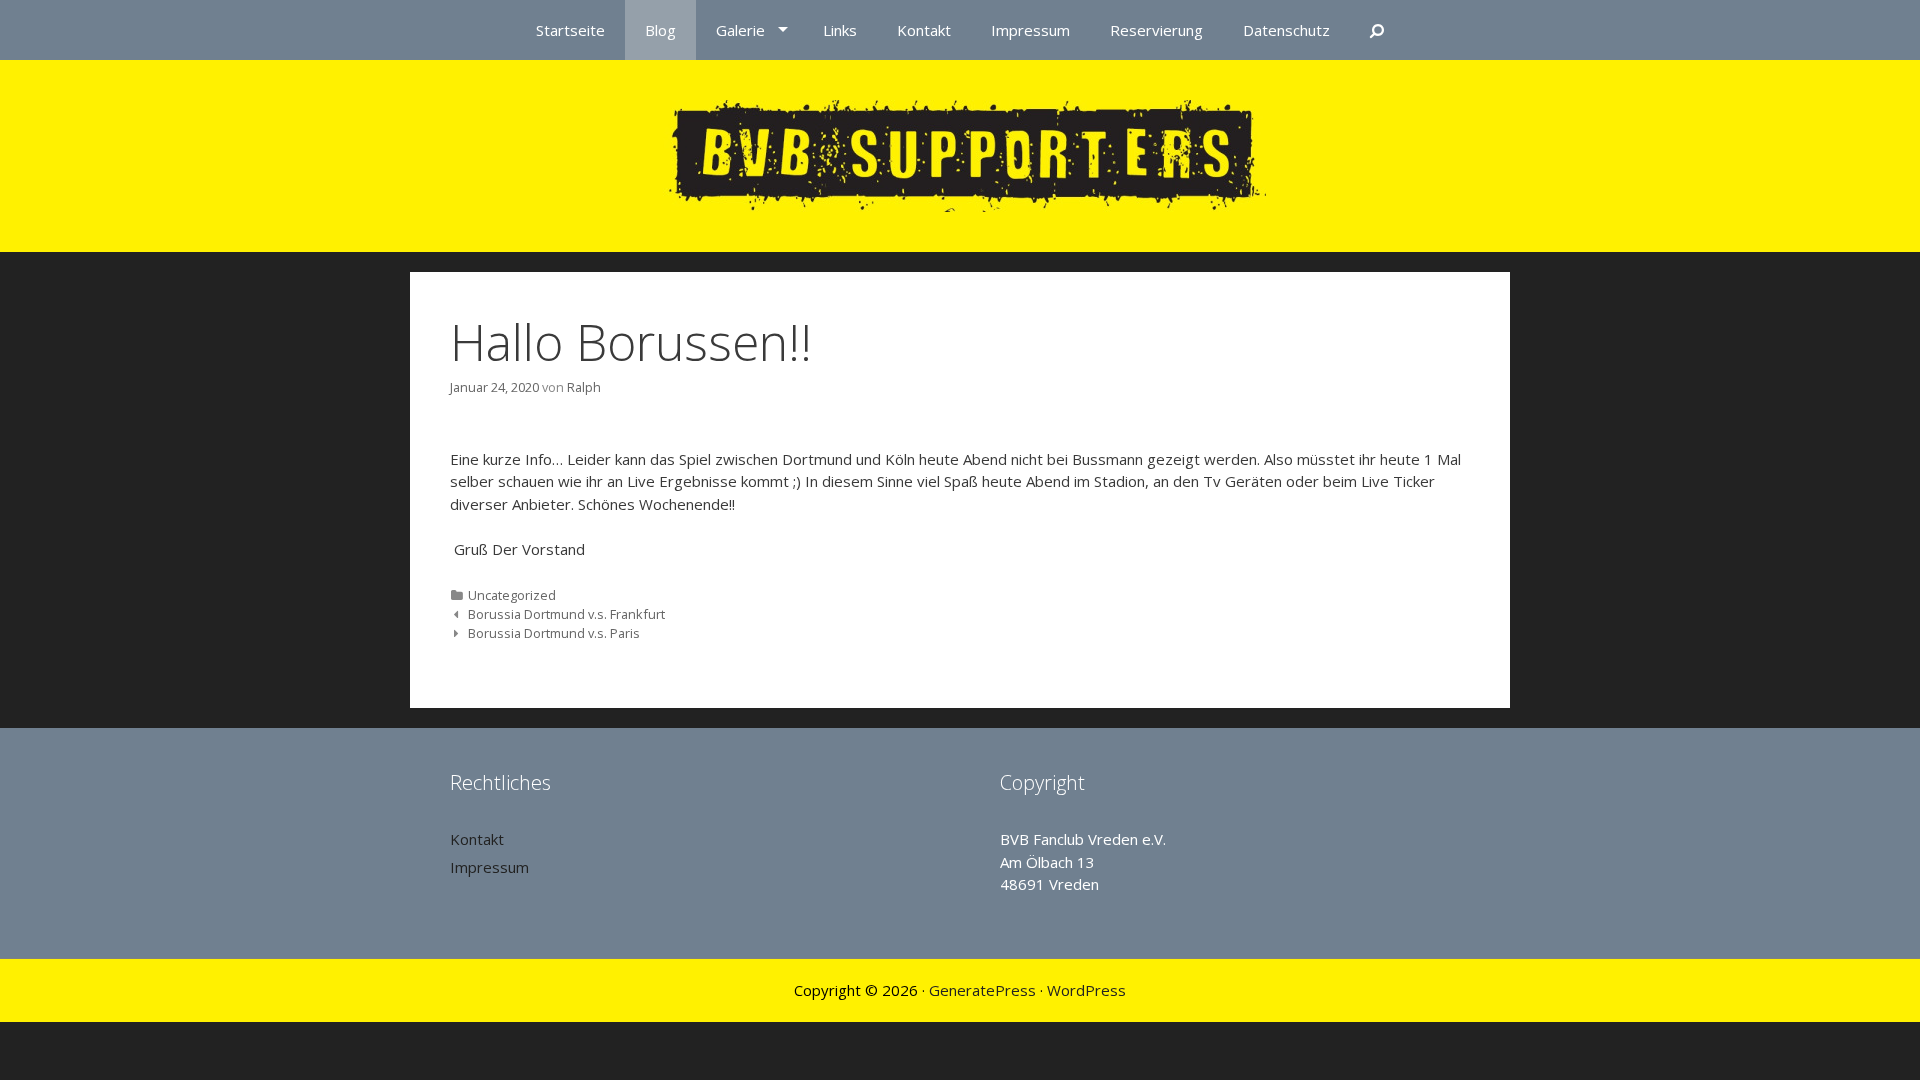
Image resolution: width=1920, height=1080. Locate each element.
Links (840, 30)
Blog (660, 30)
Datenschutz (1286, 30)
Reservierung (1156, 30)
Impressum (1030, 30)
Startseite (570, 30)
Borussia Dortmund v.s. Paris (554, 633)
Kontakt (924, 30)
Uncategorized (512, 595)
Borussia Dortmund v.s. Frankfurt (566, 614)
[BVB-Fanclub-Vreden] (960, 154)
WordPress (1086, 990)
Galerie (740, 30)
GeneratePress (982, 990)
